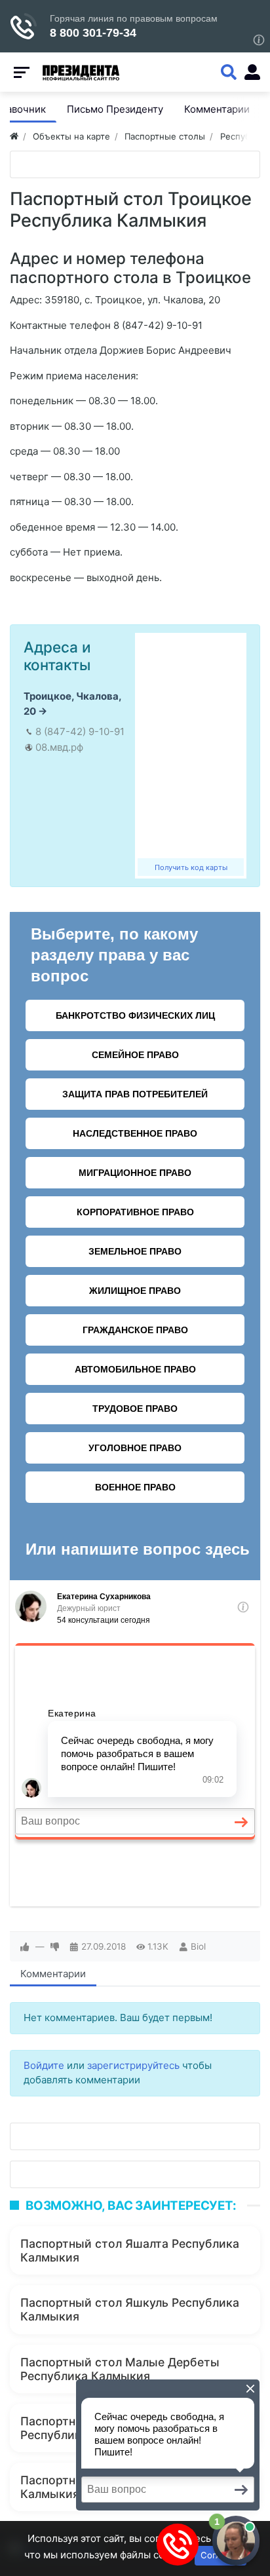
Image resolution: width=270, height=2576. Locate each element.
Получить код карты (191, 867)
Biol (198, 1946)
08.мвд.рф (59, 747)
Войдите (44, 2065)
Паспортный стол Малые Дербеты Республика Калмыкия (120, 2369)
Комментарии (53, 1974)
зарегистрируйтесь (133, 2065)
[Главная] (14, 136)
